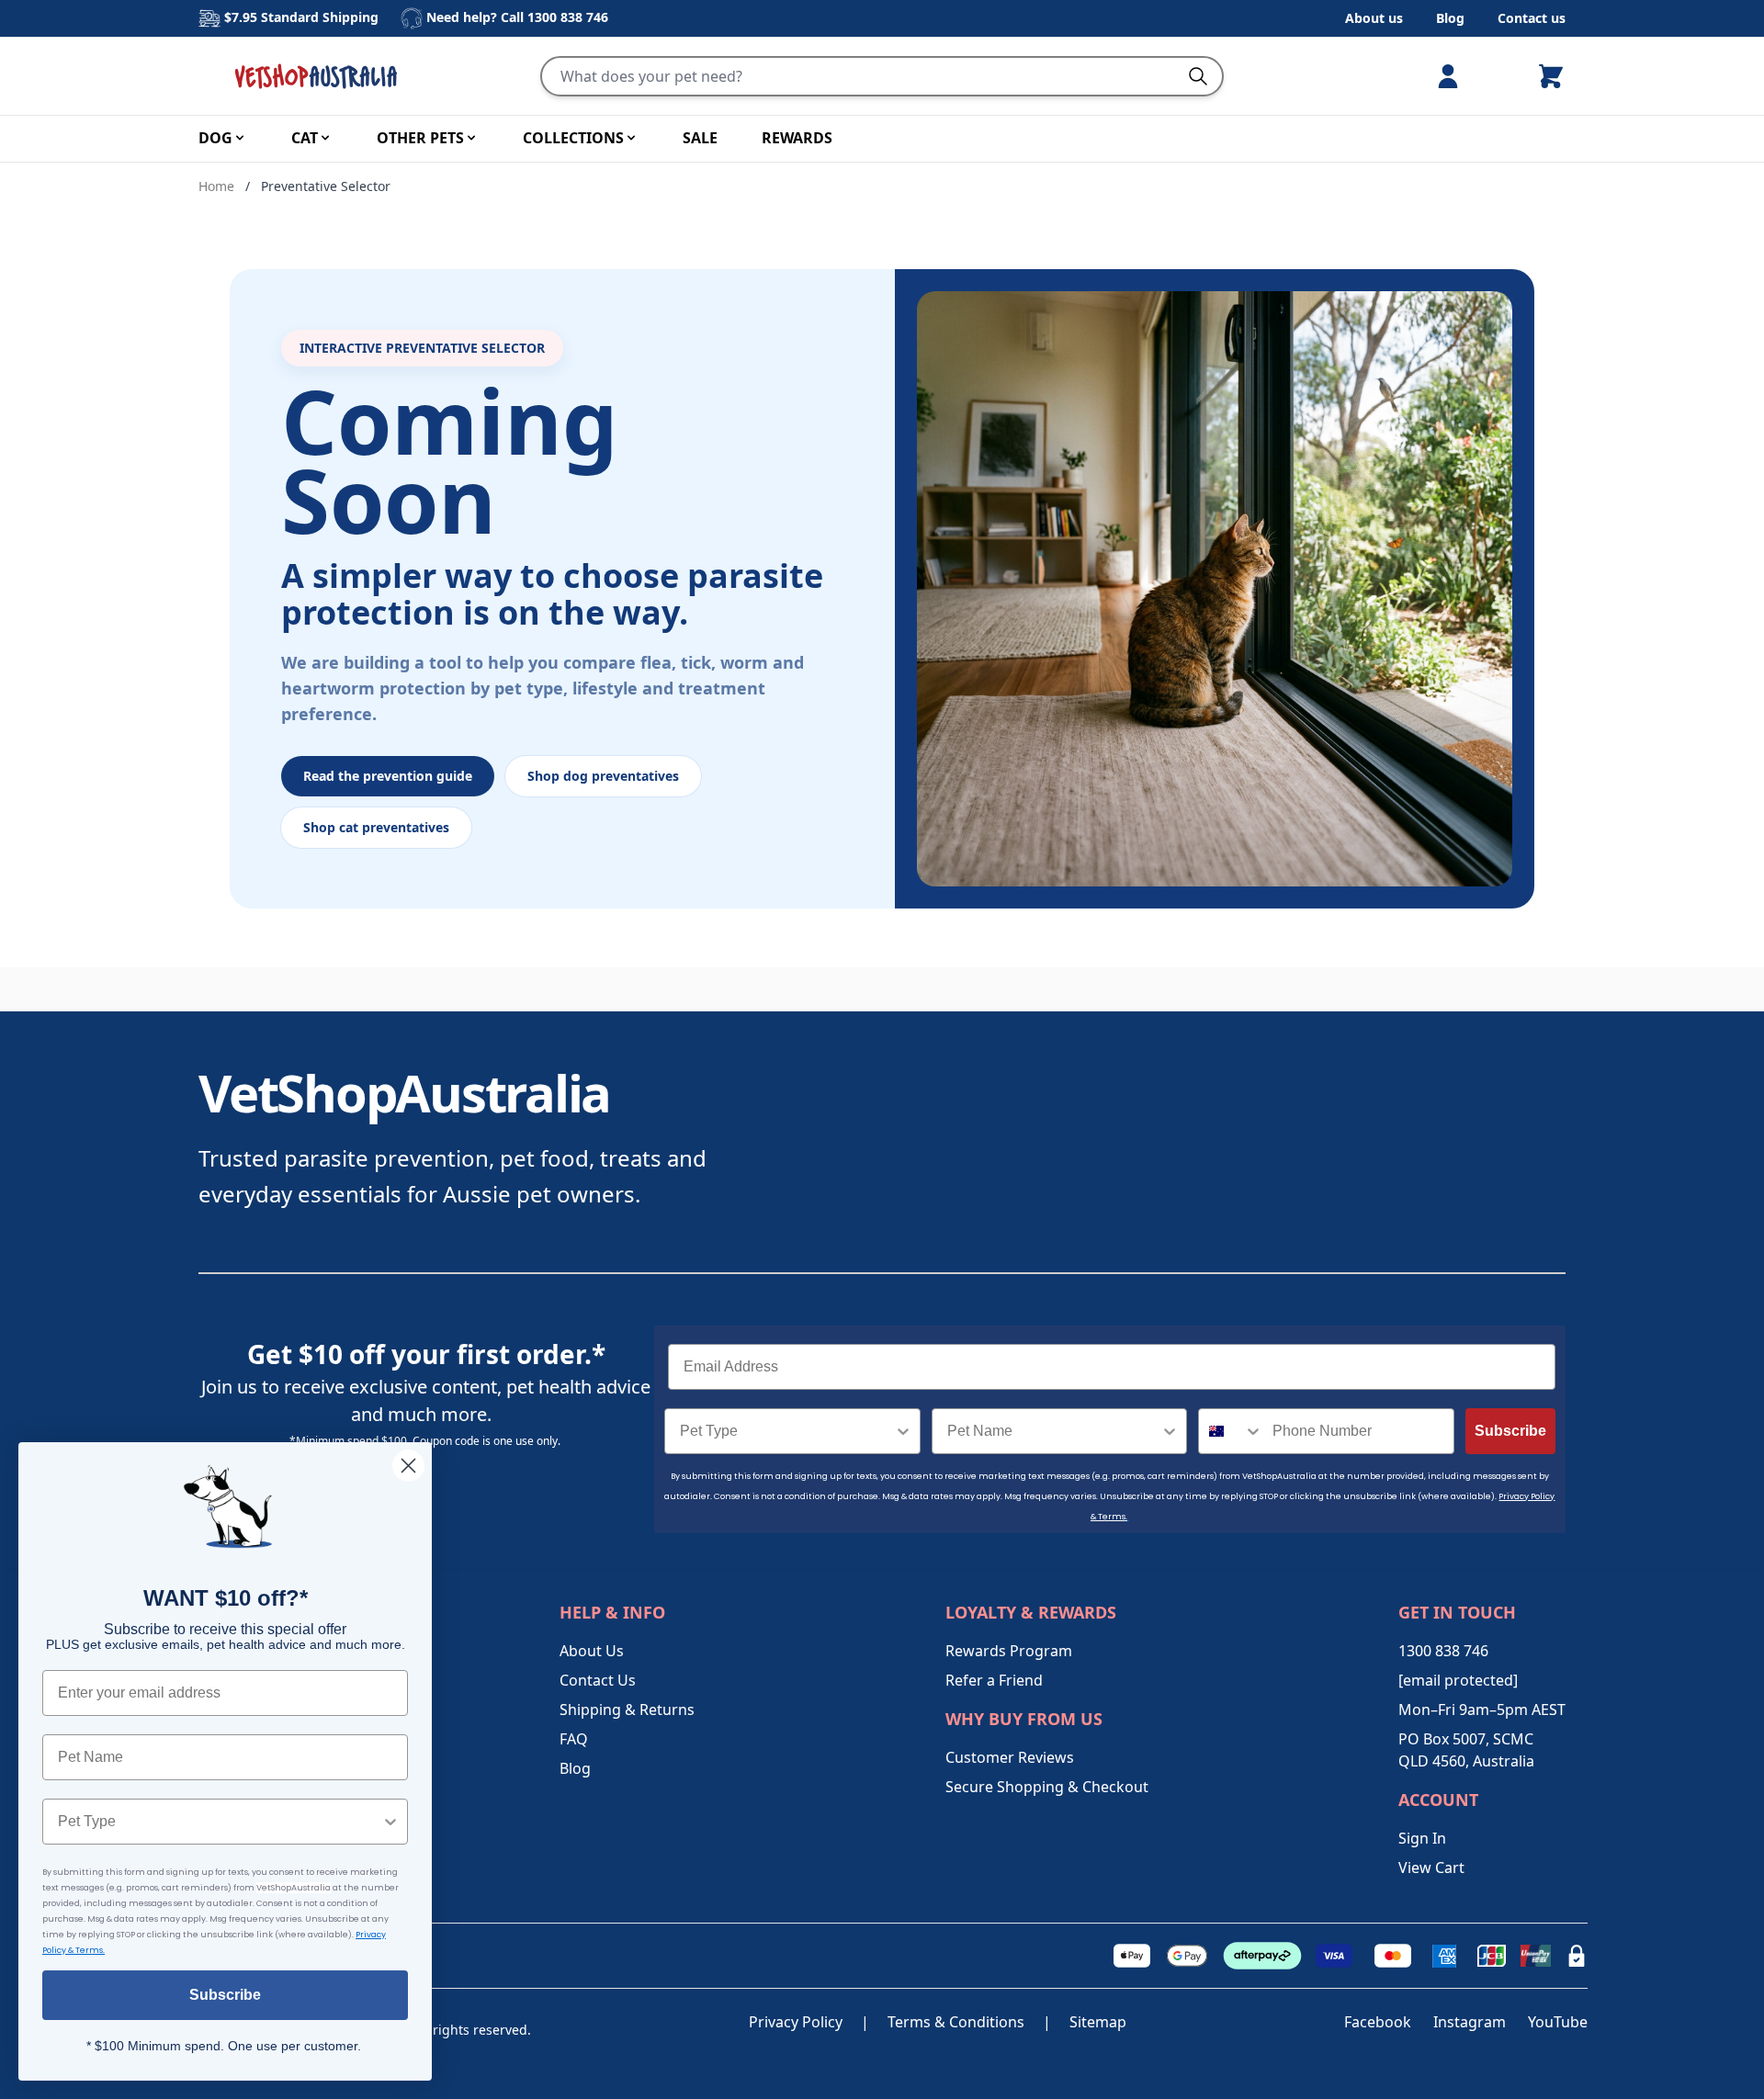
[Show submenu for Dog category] (240, 138)
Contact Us (598, 1680)
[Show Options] (903, 1431)
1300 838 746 (568, 17)
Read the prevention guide (388, 776)
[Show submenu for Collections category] (631, 138)
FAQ (574, 1739)
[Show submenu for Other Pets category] (471, 138)
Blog (1450, 18)
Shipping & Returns (627, 1710)
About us (1374, 18)
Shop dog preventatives (603, 776)
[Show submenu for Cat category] (325, 138)
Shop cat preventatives (376, 827)
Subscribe (1510, 1431)
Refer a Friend (994, 1680)
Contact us (1532, 18)
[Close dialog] (408, 1466)
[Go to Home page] (320, 76)
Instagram (1470, 2022)
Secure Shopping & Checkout (1047, 1787)
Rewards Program (1009, 1651)
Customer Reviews (1010, 1757)
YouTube (1558, 2022)
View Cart (1431, 1868)
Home (216, 186)
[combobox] (787, 1431)
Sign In (1422, 1838)
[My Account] (1455, 76)
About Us (592, 1651)
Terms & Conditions (956, 2022)
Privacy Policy (796, 2022)
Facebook (1378, 2022)
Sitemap (1098, 2022)
